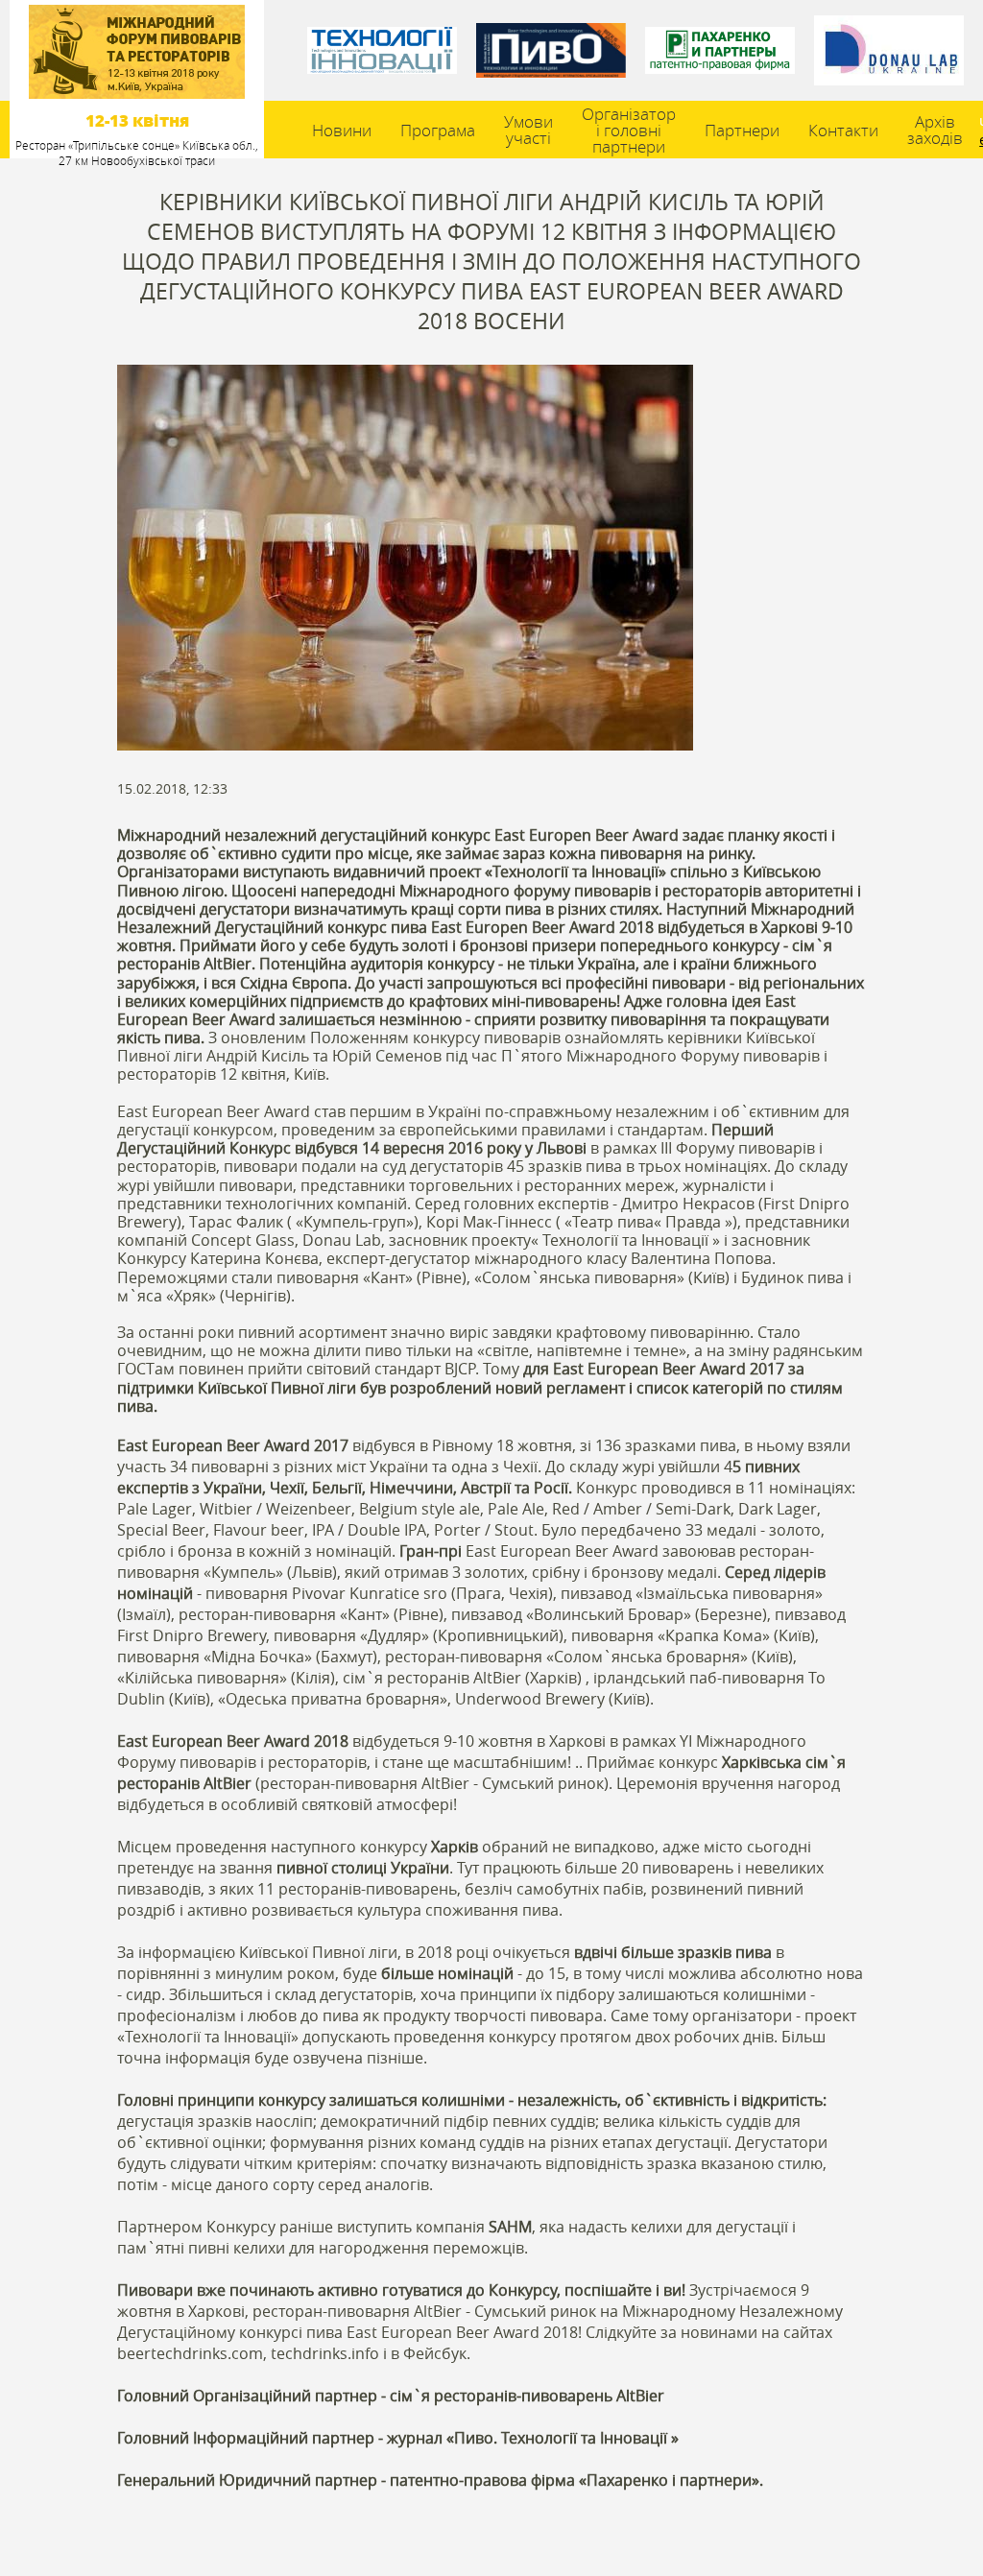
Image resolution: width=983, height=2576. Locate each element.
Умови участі (528, 130)
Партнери (742, 130)
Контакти (843, 130)
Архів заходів (935, 130)
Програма (438, 130)
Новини (342, 130)
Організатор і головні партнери (629, 130)
